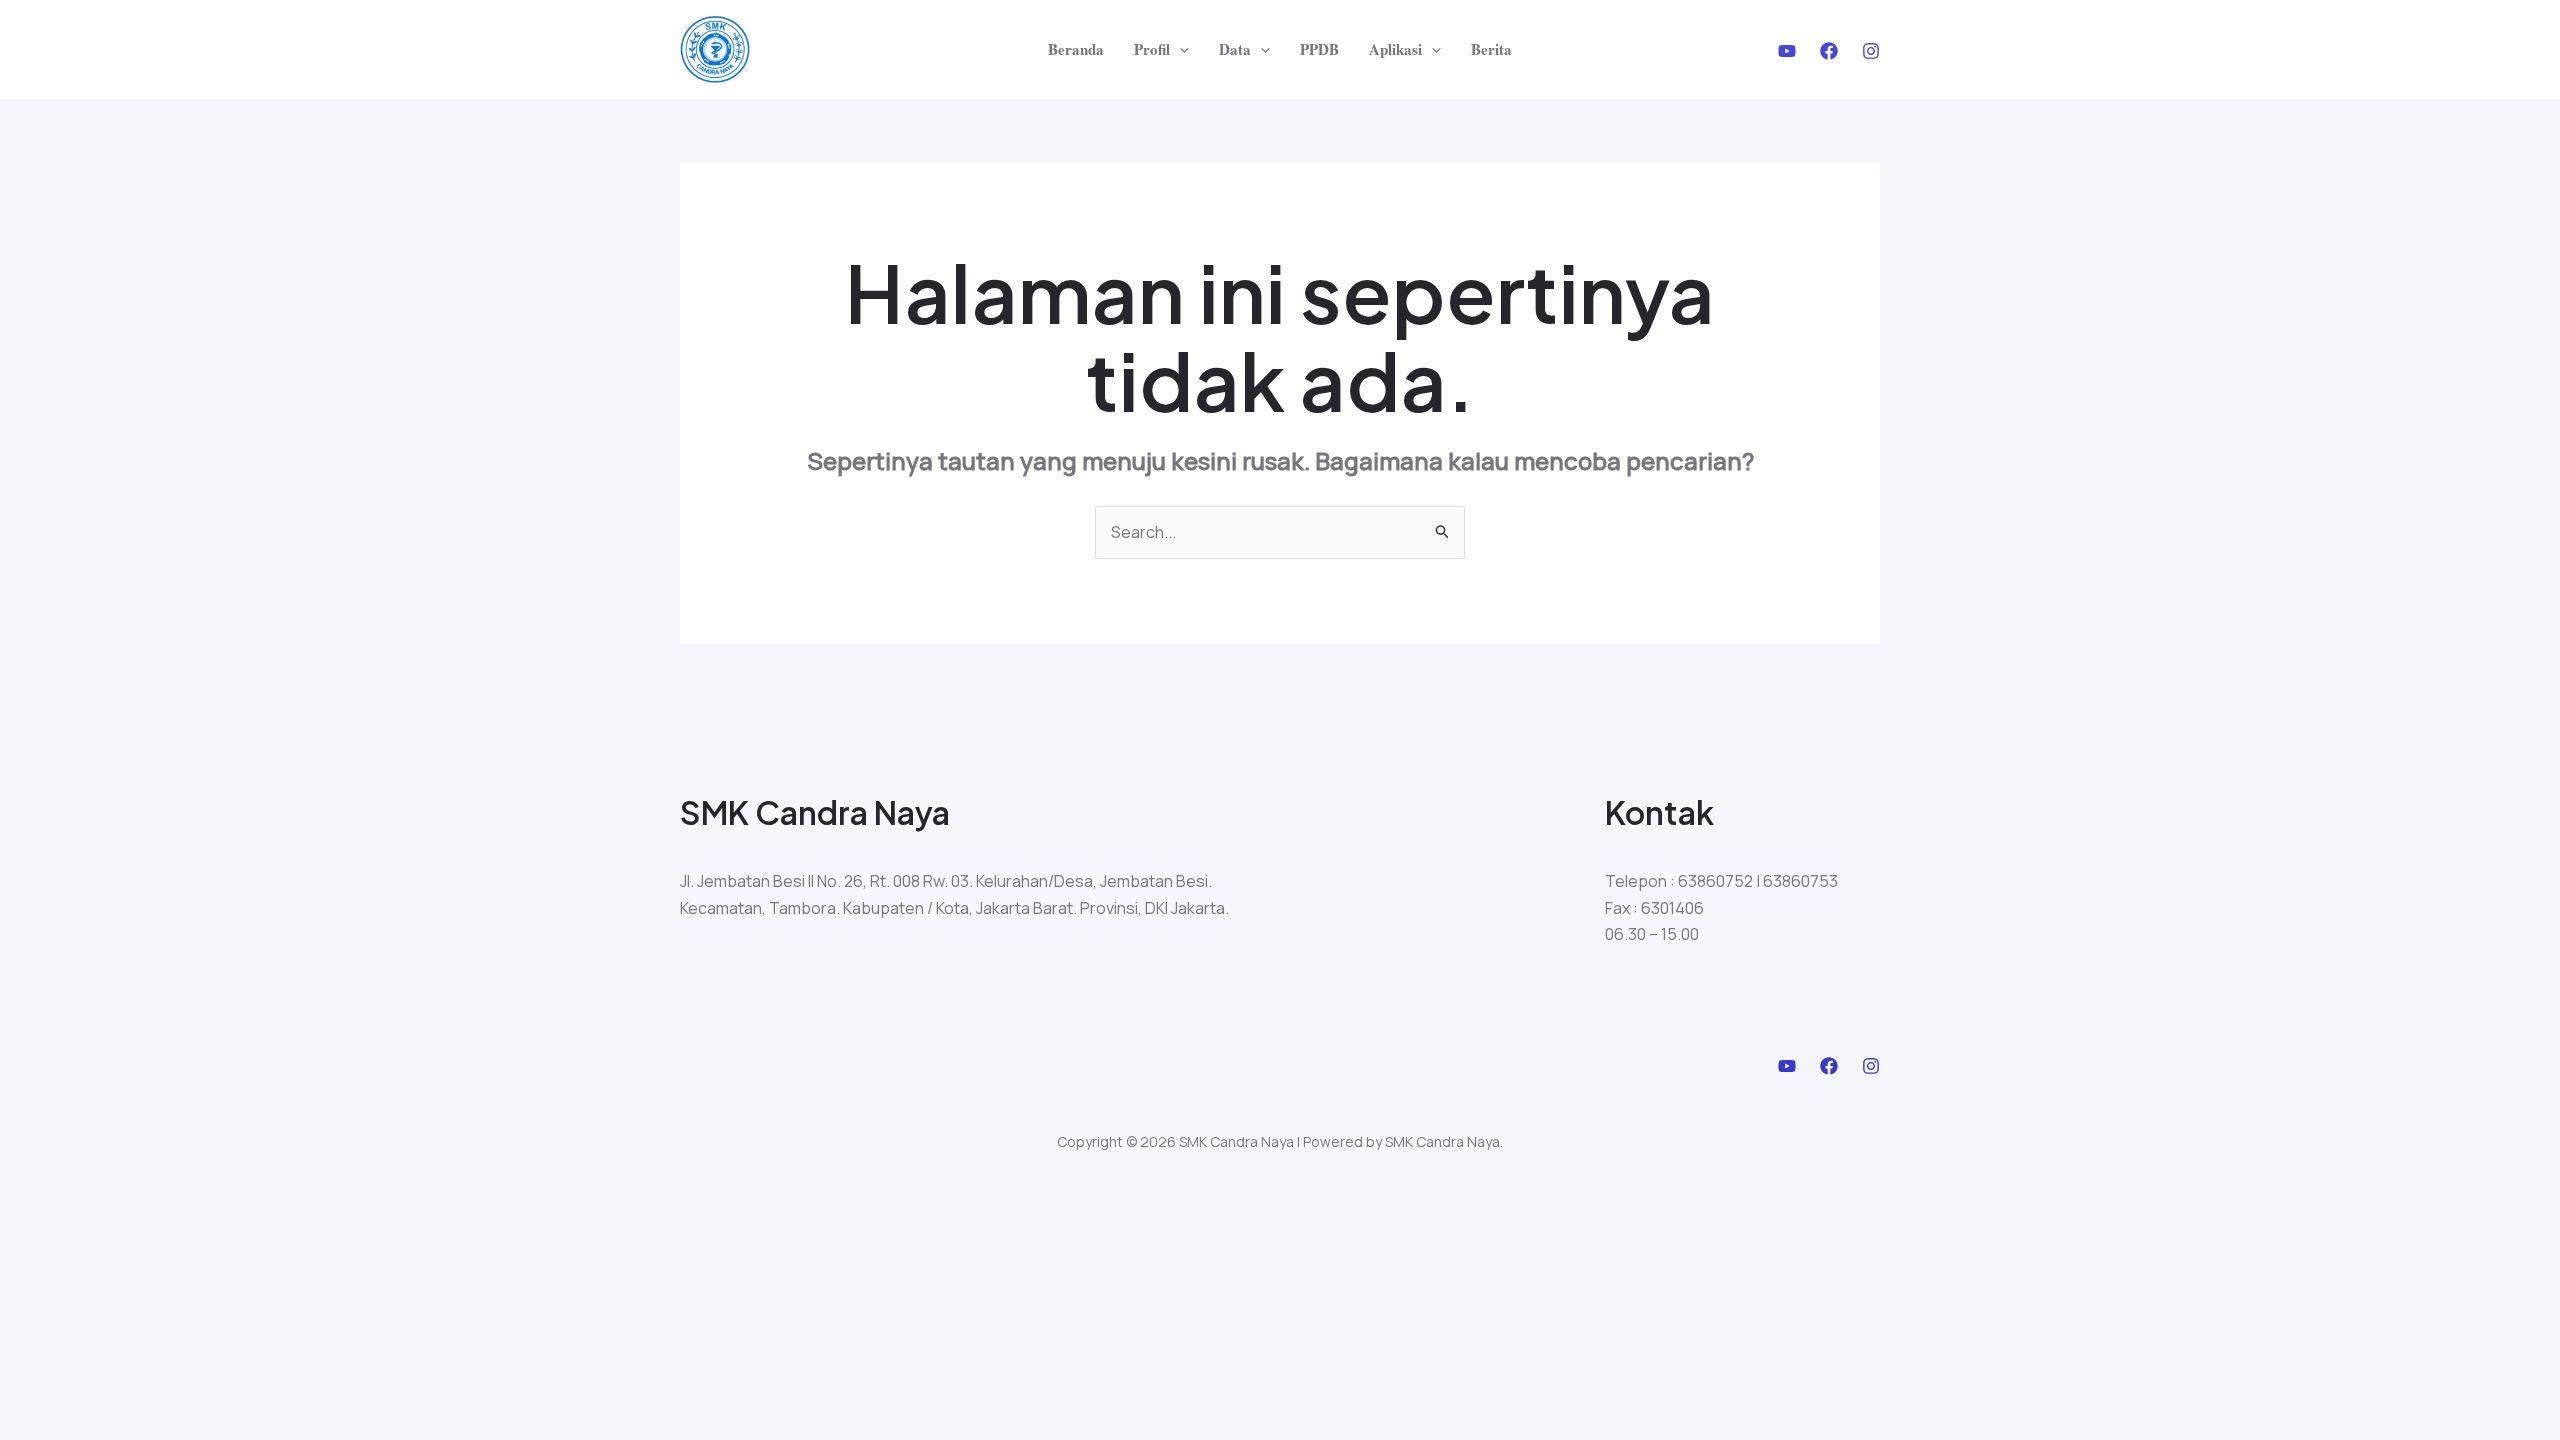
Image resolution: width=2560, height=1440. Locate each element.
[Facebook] (1829, 51)
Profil (1152, 49)
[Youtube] (1787, 51)
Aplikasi (1395, 49)
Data (1235, 49)
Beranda (1076, 49)
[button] (1179, 49)
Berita (1491, 49)
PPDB (1319, 49)
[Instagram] (1871, 51)
